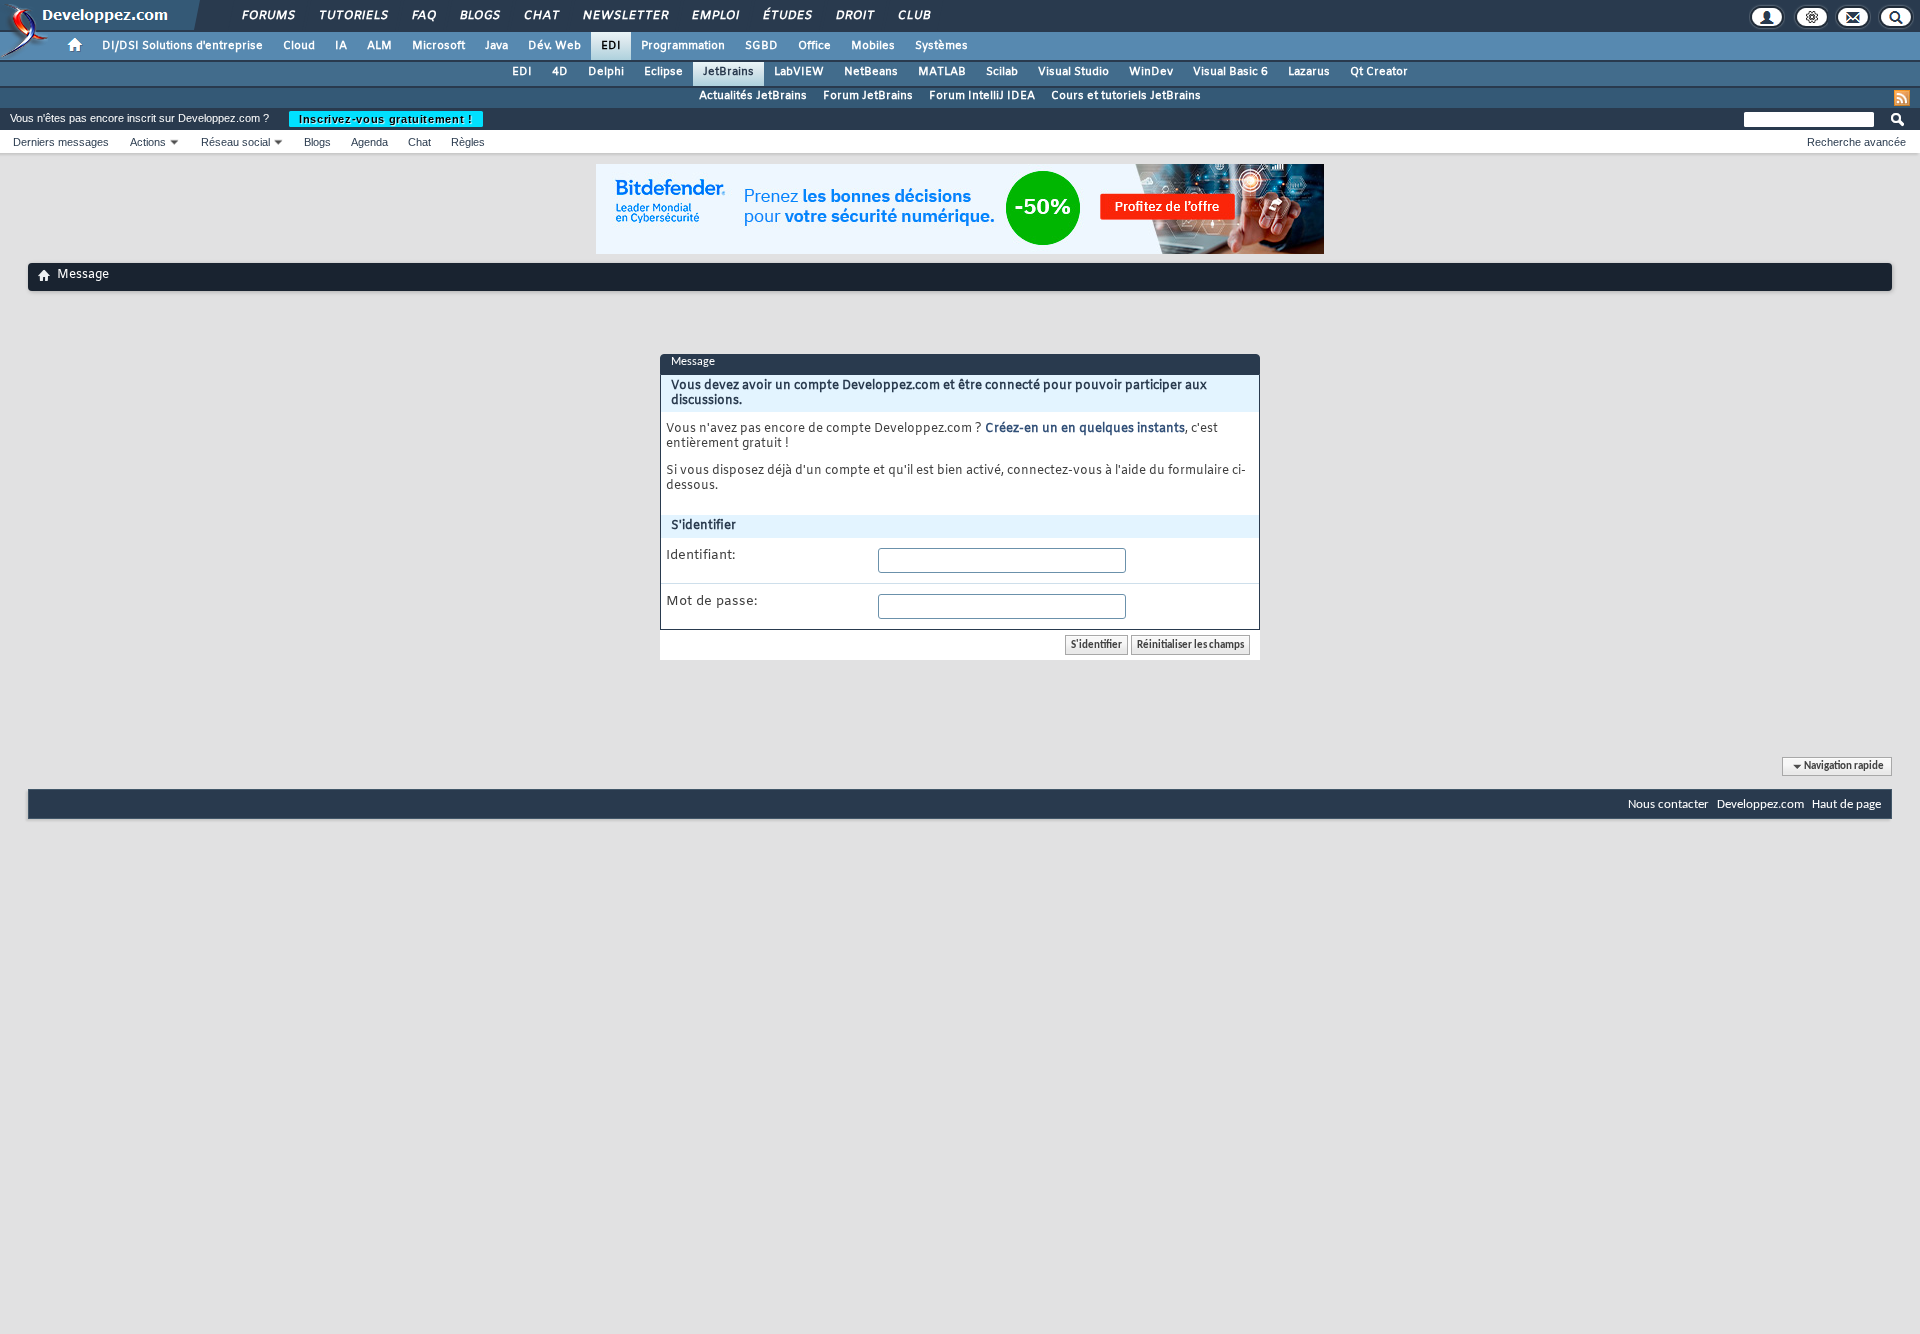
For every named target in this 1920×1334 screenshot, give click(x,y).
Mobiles (873, 46)
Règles (468, 142)
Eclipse (663, 72)
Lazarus (1309, 72)
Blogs (479, 16)
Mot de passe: (711, 602)
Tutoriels (352, 16)
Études (786, 16)
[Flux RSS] (1902, 98)
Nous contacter (1668, 804)
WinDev (1151, 72)
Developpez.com (1760, 804)
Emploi (714, 16)
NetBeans (871, 72)
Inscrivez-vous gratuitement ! (386, 119)
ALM (379, 46)
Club (913, 16)
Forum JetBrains (868, 96)
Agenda (369, 142)
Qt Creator (1379, 72)
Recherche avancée (1856, 142)
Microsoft (438, 46)
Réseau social (235, 142)
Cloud (299, 46)
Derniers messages (61, 142)
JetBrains (728, 72)
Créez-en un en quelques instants (1085, 429)
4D (560, 72)
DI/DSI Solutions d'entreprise (182, 46)
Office (814, 46)
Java (496, 46)
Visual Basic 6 (1230, 72)
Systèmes (941, 46)
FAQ (423, 16)
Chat (540, 16)
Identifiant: (700, 556)
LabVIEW (799, 72)
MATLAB (942, 72)
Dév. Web (554, 46)
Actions (148, 142)
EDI (611, 46)
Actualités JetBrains (753, 96)
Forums (267, 16)
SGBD (761, 46)
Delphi (606, 72)
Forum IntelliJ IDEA (982, 96)
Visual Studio (1073, 72)
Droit (854, 16)
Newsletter (624, 16)
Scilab (1002, 72)
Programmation (683, 46)
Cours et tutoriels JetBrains (1126, 96)
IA (341, 46)
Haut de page (1846, 804)
